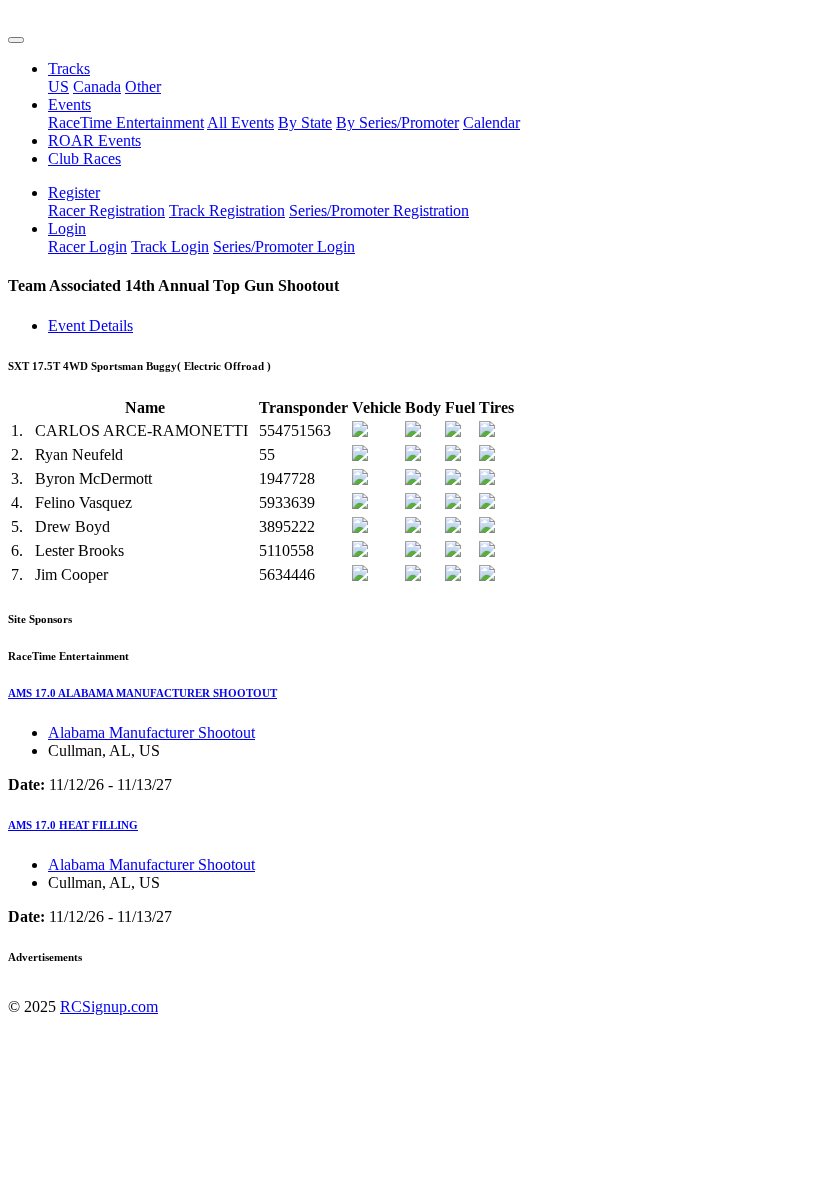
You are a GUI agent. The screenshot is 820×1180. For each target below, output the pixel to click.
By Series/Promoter (397, 122)
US (58, 86)
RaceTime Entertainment (126, 122)
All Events (240, 122)
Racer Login (87, 246)
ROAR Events (94, 140)
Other (143, 86)
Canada (97, 86)
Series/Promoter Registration (379, 210)
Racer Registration (106, 210)
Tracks (69, 68)
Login (67, 228)
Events (69, 104)
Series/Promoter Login (284, 246)
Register (74, 192)
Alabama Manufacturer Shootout (151, 732)
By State (305, 122)
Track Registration (227, 210)
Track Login (170, 246)
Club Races (84, 158)
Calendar (491, 122)
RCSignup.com (109, 1006)
